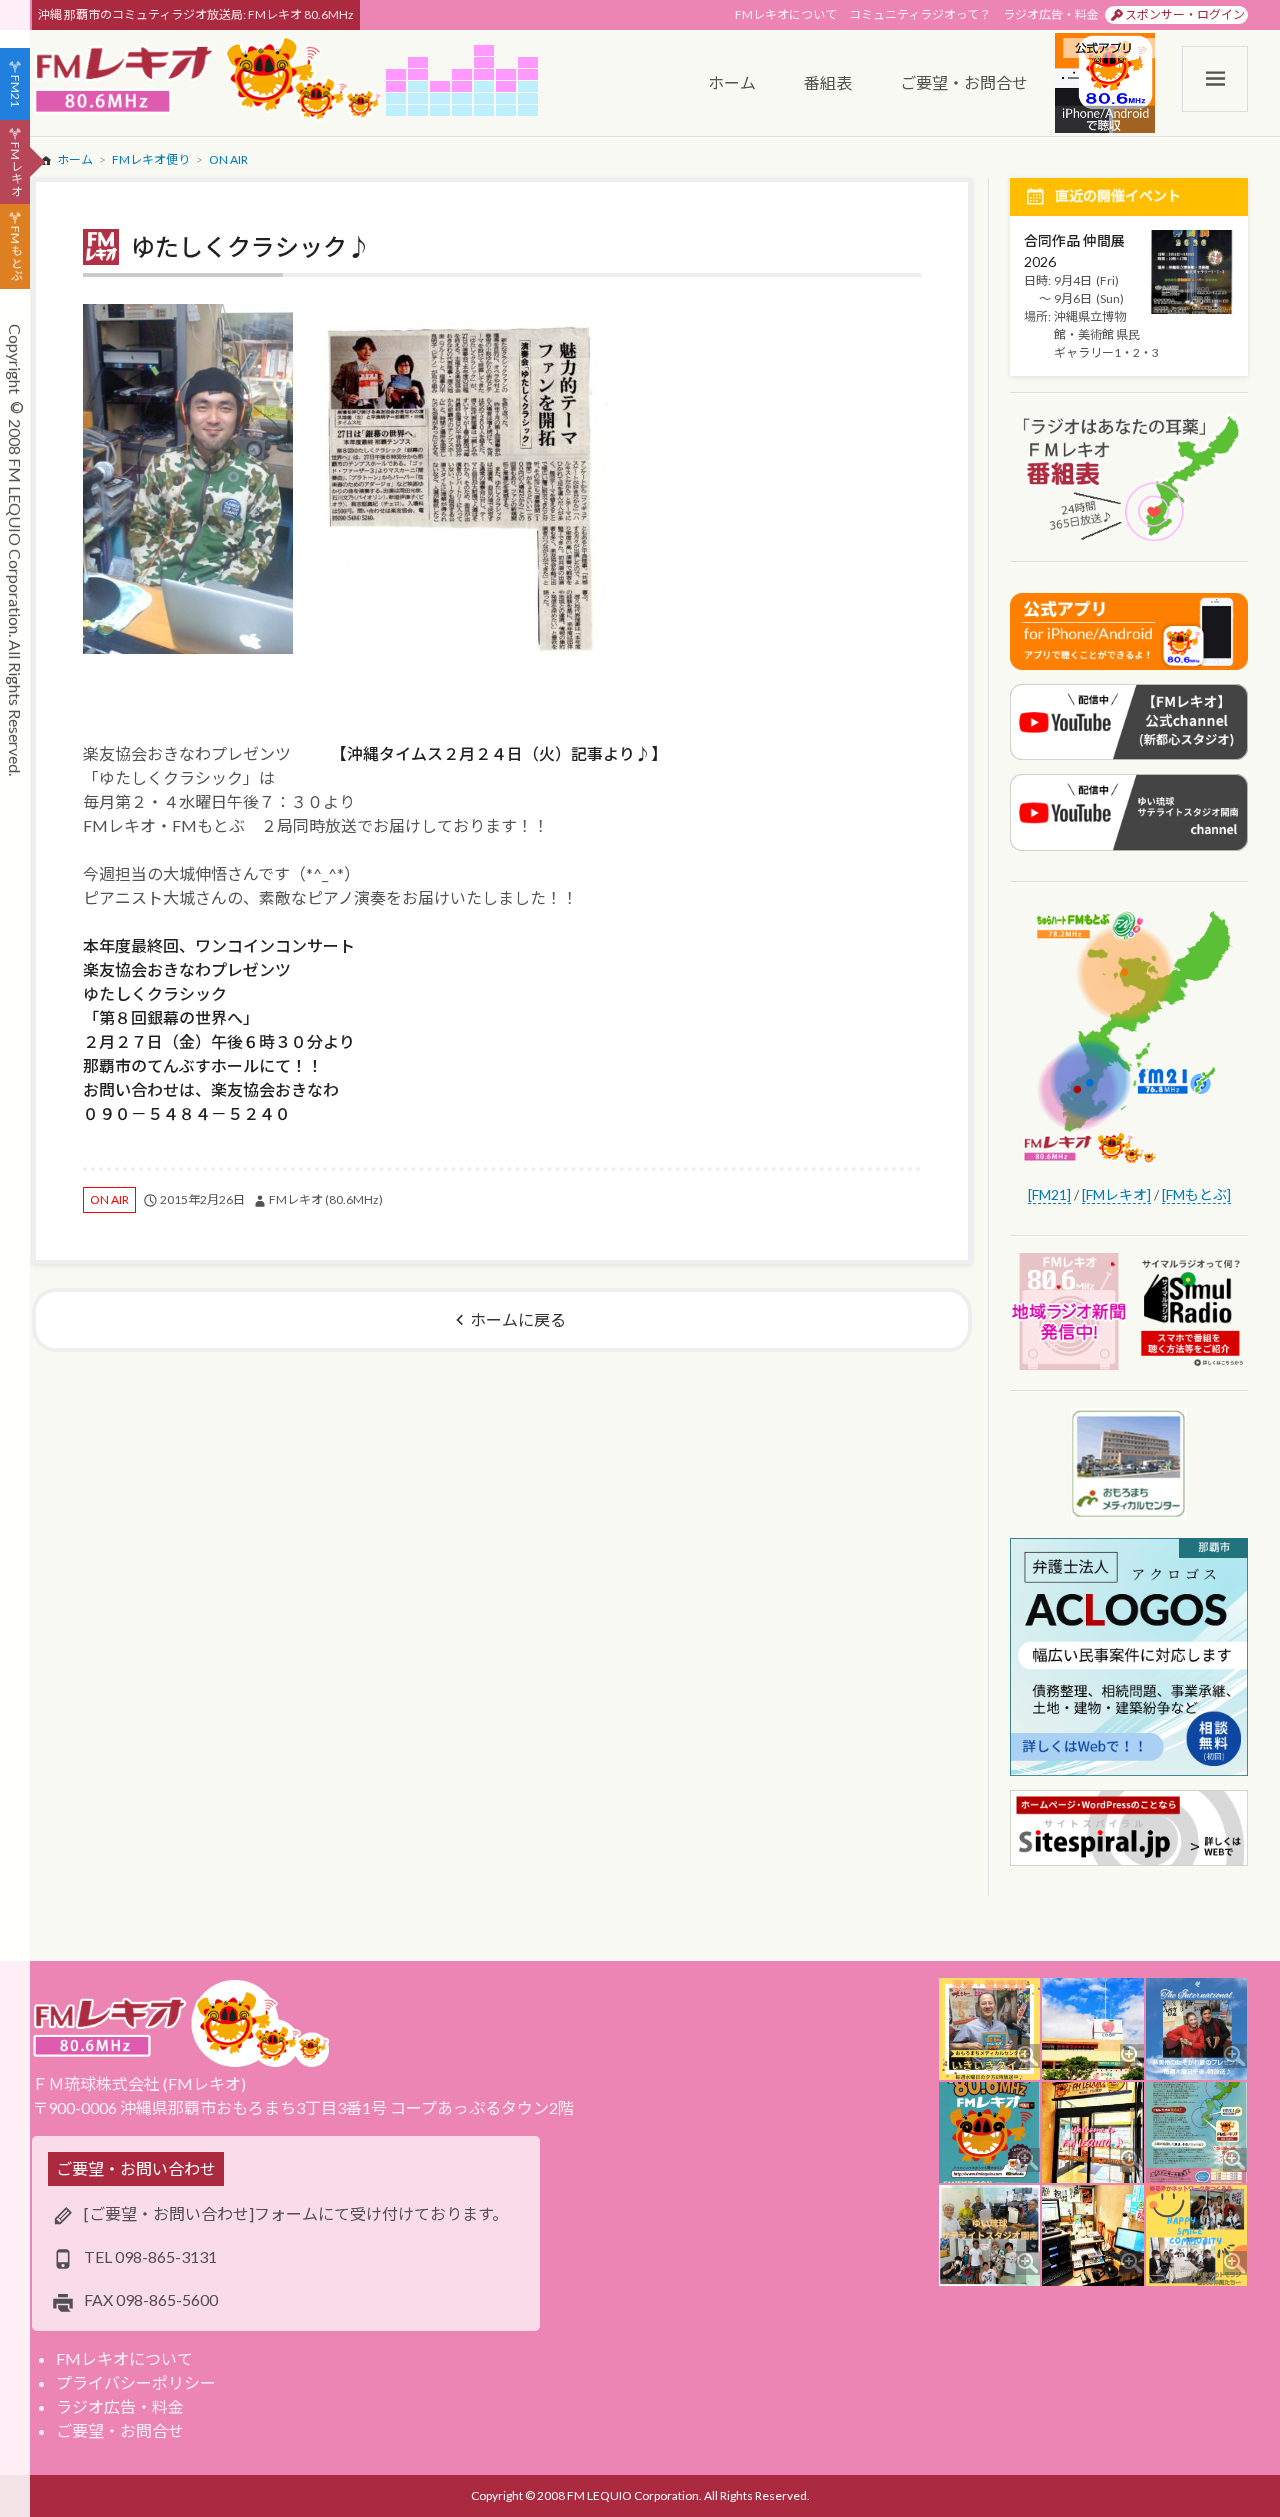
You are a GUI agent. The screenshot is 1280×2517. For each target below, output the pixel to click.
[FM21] (1049, 1194)
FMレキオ (15, 169)
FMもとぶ (15, 254)
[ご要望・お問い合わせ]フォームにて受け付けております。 (296, 2213)
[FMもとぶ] (1196, 1194)
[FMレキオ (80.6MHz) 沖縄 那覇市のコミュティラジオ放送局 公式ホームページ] (209, 80)
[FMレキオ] (1116, 1194)
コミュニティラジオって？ (920, 14)
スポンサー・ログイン (1185, 14)
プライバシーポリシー (136, 2382)
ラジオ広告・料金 (1051, 14)
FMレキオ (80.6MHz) (326, 1199)
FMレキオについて (786, 14)
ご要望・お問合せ (120, 2430)
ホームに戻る (518, 1319)
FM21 (15, 91)
